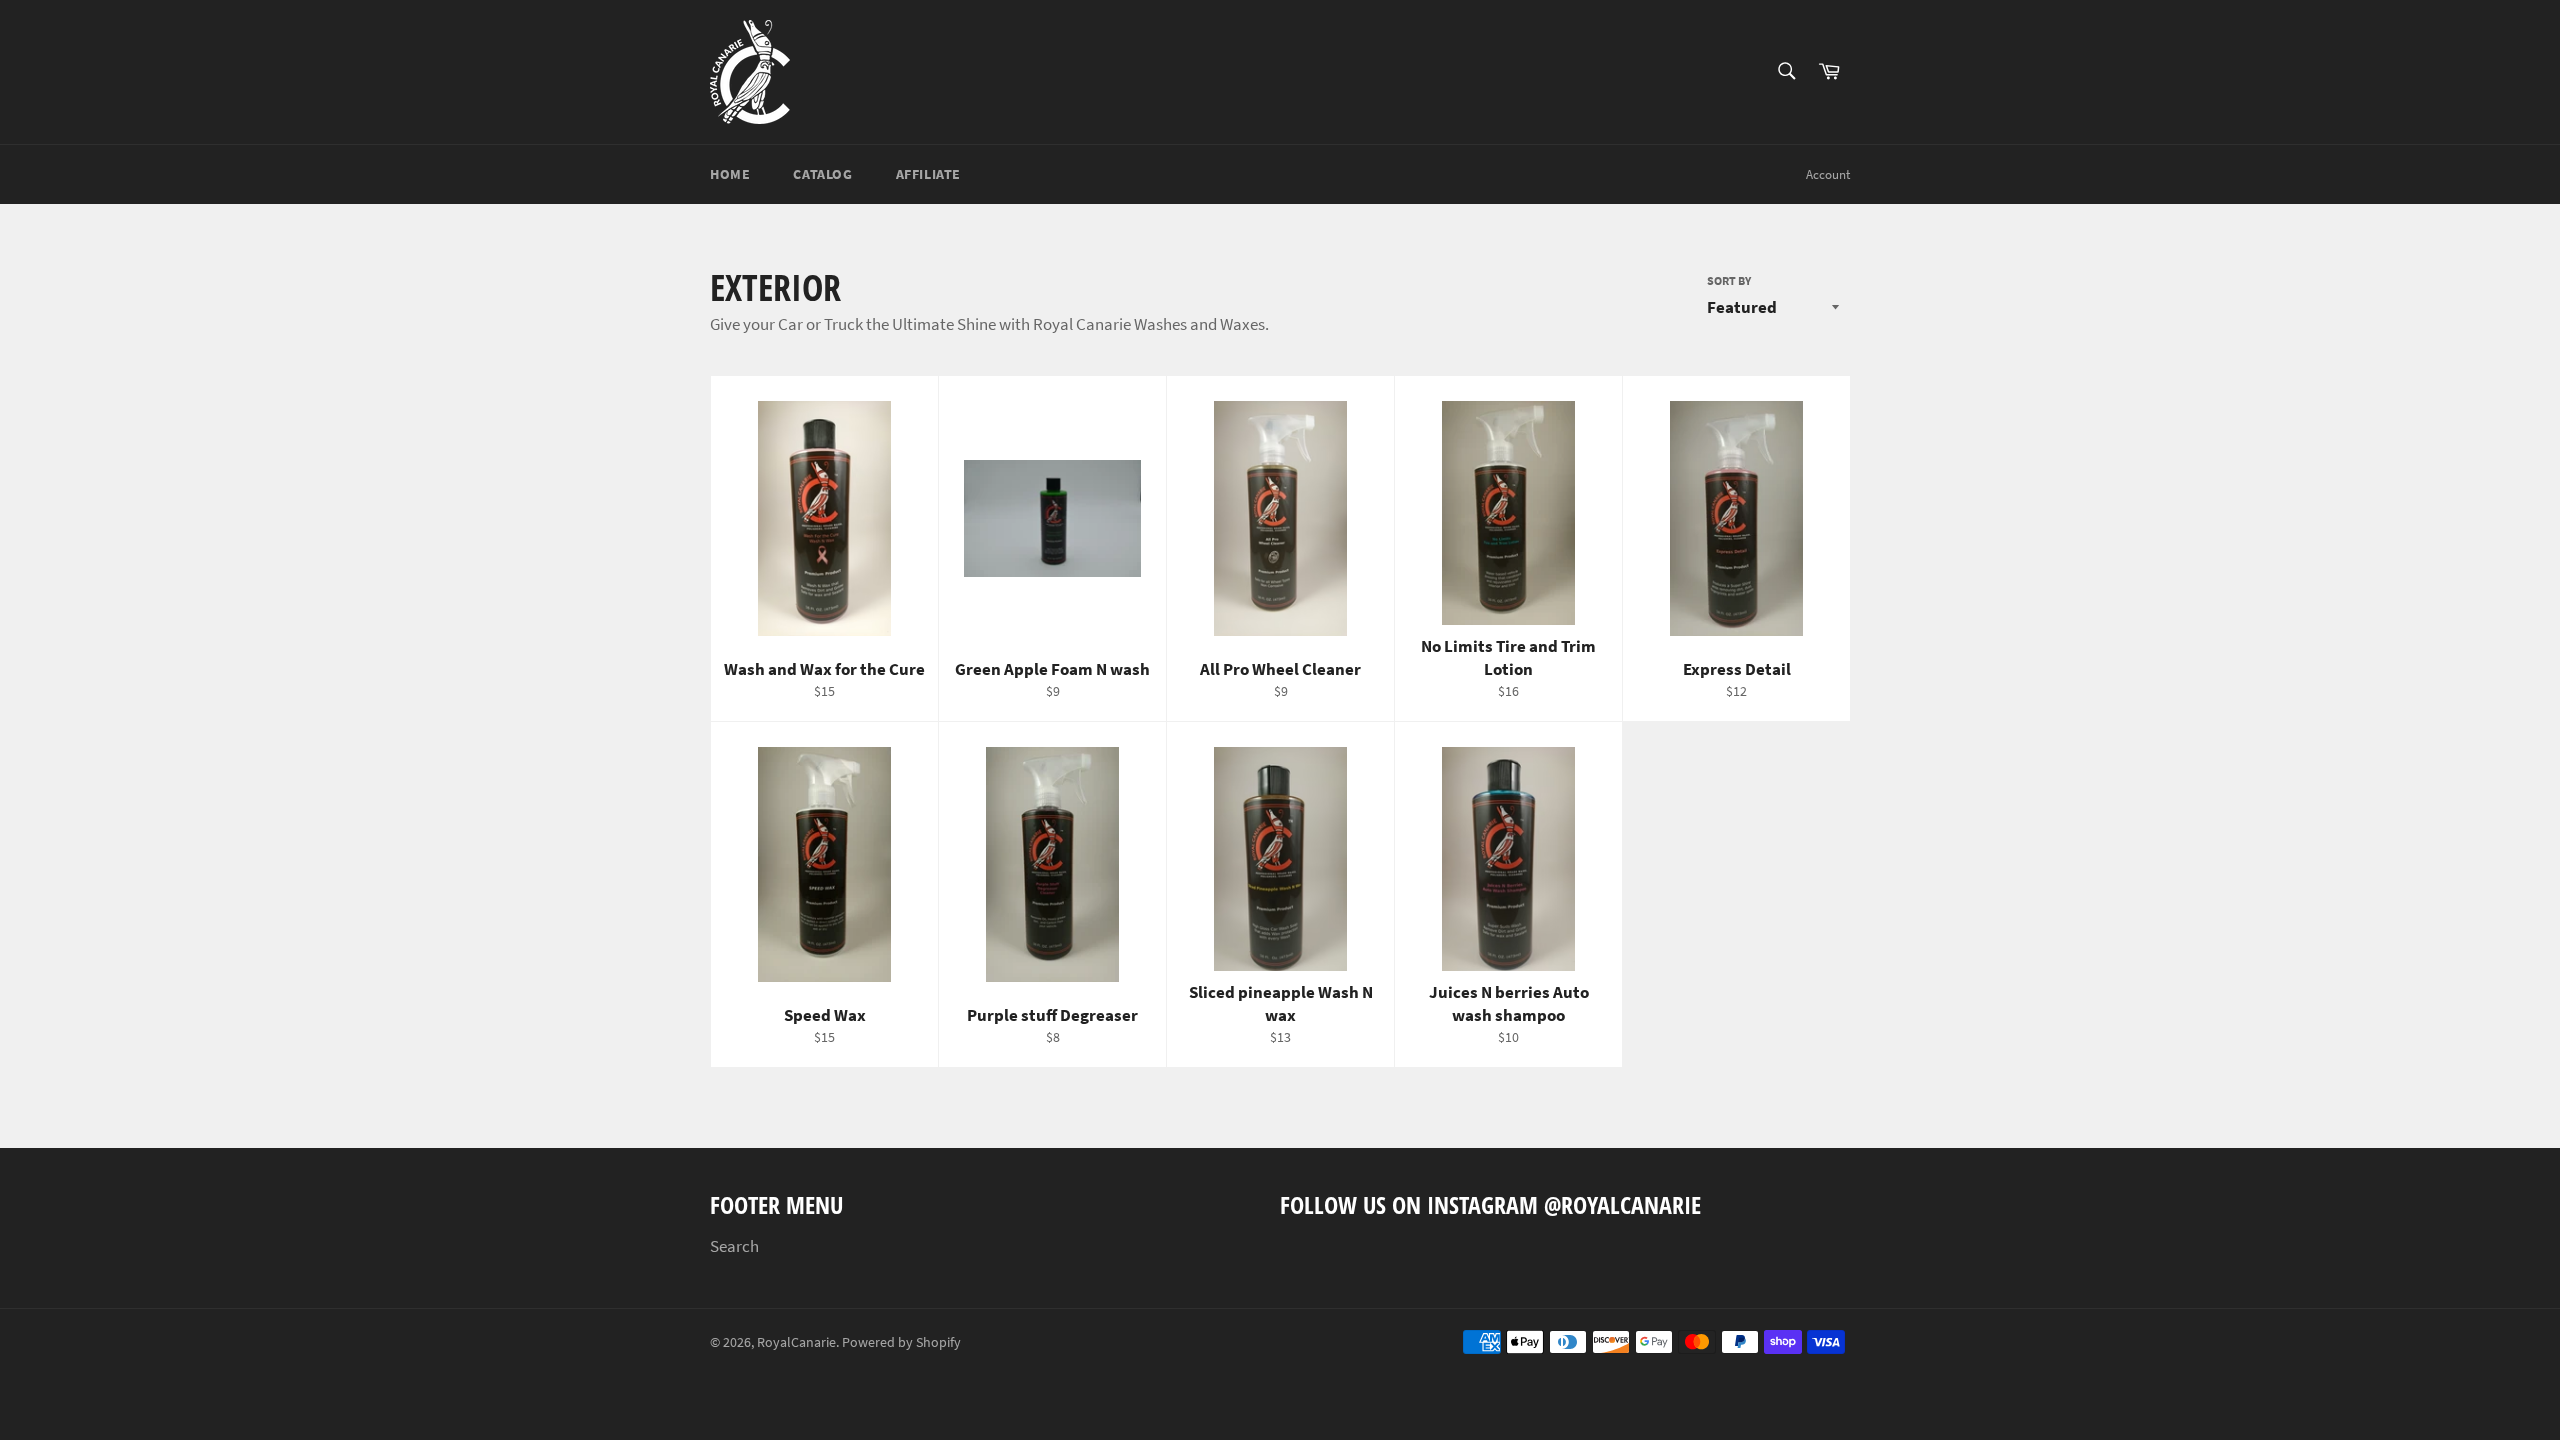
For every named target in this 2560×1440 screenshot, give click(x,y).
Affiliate (928, 174)
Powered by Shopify (901, 1342)
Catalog (822, 174)
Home (730, 174)
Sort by (1729, 280)
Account (1828, 174)
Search (734, 1246)
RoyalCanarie (796, 1342)
